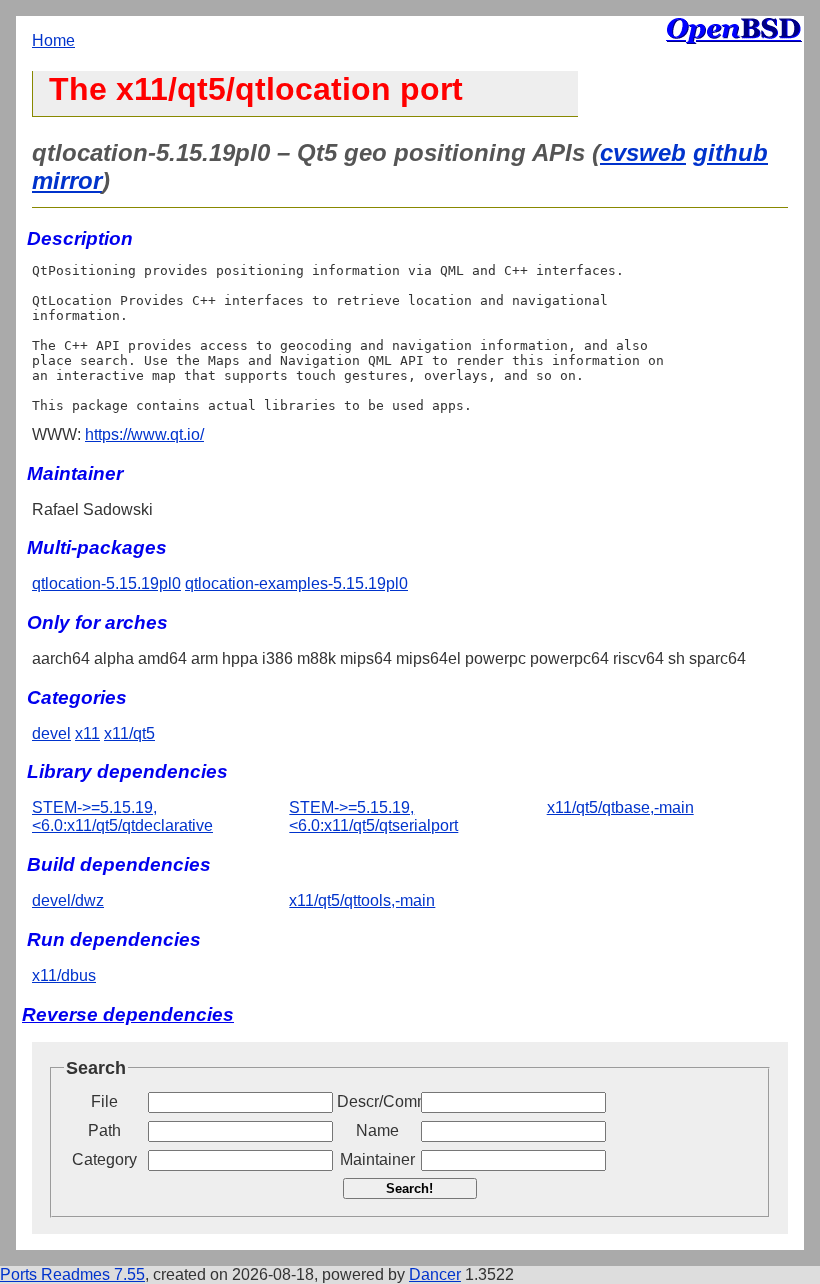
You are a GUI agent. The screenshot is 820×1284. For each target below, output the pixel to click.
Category (104, 1159)
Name (377, 1130)
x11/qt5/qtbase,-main (620, 807)
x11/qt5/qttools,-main (362, 900)
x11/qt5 (129, 733)
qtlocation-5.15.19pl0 (106, 583)
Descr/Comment (377, 1101)
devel (51, 733)
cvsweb (643, 152)
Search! (409, 1188)
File (104, 1101)
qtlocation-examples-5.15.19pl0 (296, 583)
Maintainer (377, 1159)
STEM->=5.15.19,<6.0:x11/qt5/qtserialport (373, 816)
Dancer (435, 1274)
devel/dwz (68, 900)
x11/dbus (64, 975)
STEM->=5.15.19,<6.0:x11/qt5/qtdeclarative (122, 816)
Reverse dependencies (128, 1014)
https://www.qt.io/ (144, 434)
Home (53, 40)
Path (104, 1130)
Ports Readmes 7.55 (72, 1274)
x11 (87, 733)
